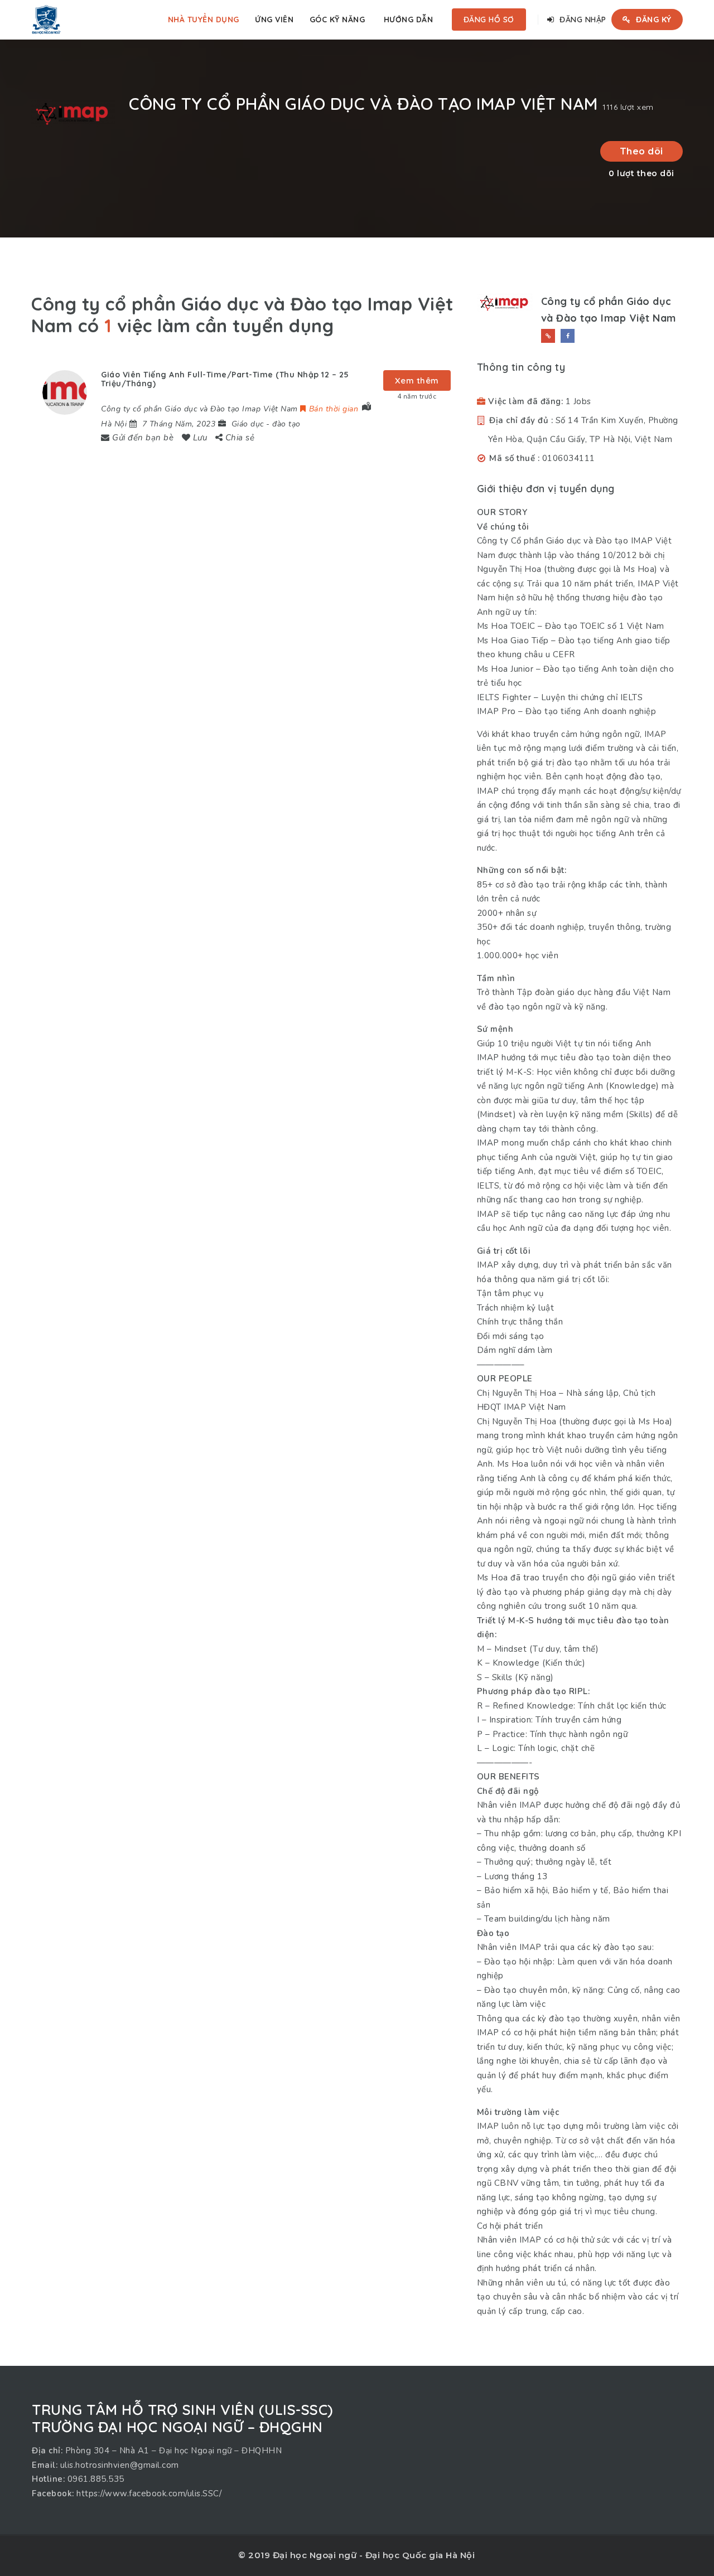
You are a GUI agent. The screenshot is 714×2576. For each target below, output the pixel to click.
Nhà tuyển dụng (204, 20)
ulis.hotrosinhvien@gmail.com (120, 2465)
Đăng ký (653, 20)
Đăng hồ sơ (489, 20)
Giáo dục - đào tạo (266, 424)
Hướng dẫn (409, 20)
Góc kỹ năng (337, 20)
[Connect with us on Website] (548, 336)
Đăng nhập (582, 20)
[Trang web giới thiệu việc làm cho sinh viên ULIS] (46, 20)
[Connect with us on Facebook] (568, 336)
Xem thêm (417, 380)
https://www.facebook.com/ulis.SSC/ (149, 2493)
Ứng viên (274, 20)
